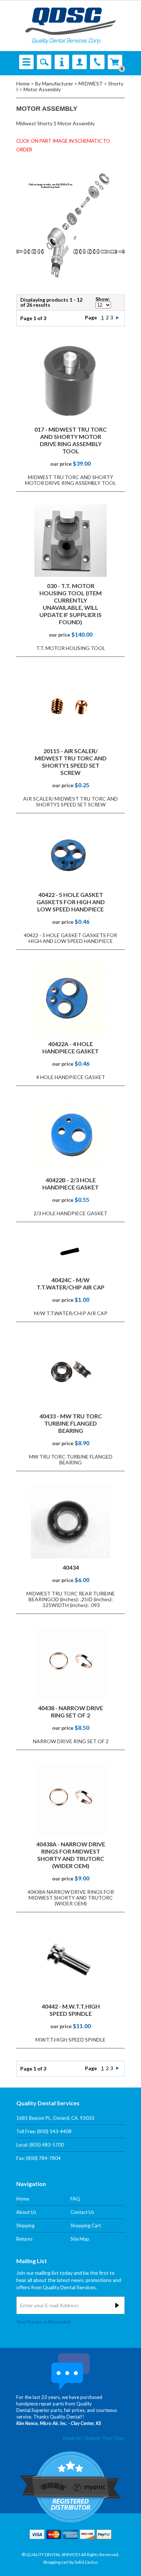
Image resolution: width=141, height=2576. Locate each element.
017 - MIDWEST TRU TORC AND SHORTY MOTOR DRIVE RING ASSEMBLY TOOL (70, 440)
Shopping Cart (86, 2225)
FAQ (75, 2199)
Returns (24, 2239)
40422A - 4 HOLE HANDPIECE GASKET (70, 1047)
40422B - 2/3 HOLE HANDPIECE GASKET (70, 1184)
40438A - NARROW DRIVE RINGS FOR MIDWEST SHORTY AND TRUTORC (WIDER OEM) (71, 1855)
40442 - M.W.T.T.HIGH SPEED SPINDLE (71, 2010)
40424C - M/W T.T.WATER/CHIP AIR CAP (70, 1283)
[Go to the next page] (117, 317)
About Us (26, 2212)
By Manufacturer (54, 83)
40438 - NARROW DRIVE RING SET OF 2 (70, 1711)
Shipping (25, 2225)
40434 (71, 1567)
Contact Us (82, 2212)
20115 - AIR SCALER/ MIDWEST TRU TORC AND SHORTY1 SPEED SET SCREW (71, 762)
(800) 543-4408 (54, 2131)
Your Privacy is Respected (43, 2322)
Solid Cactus (86, 2562)
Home (23, 83)
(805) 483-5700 (47, 2145)
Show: (103, 299)
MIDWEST (91, 83)
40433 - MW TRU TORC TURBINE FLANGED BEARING (71, 1423)
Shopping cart (56, 2562)
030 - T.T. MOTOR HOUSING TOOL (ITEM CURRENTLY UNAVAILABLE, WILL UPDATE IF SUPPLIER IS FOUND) (70, 604)
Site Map (80, 2239)
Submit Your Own (105, 2438)
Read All (72, 2438)
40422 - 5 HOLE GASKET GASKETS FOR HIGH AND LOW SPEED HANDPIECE (71, 902)
